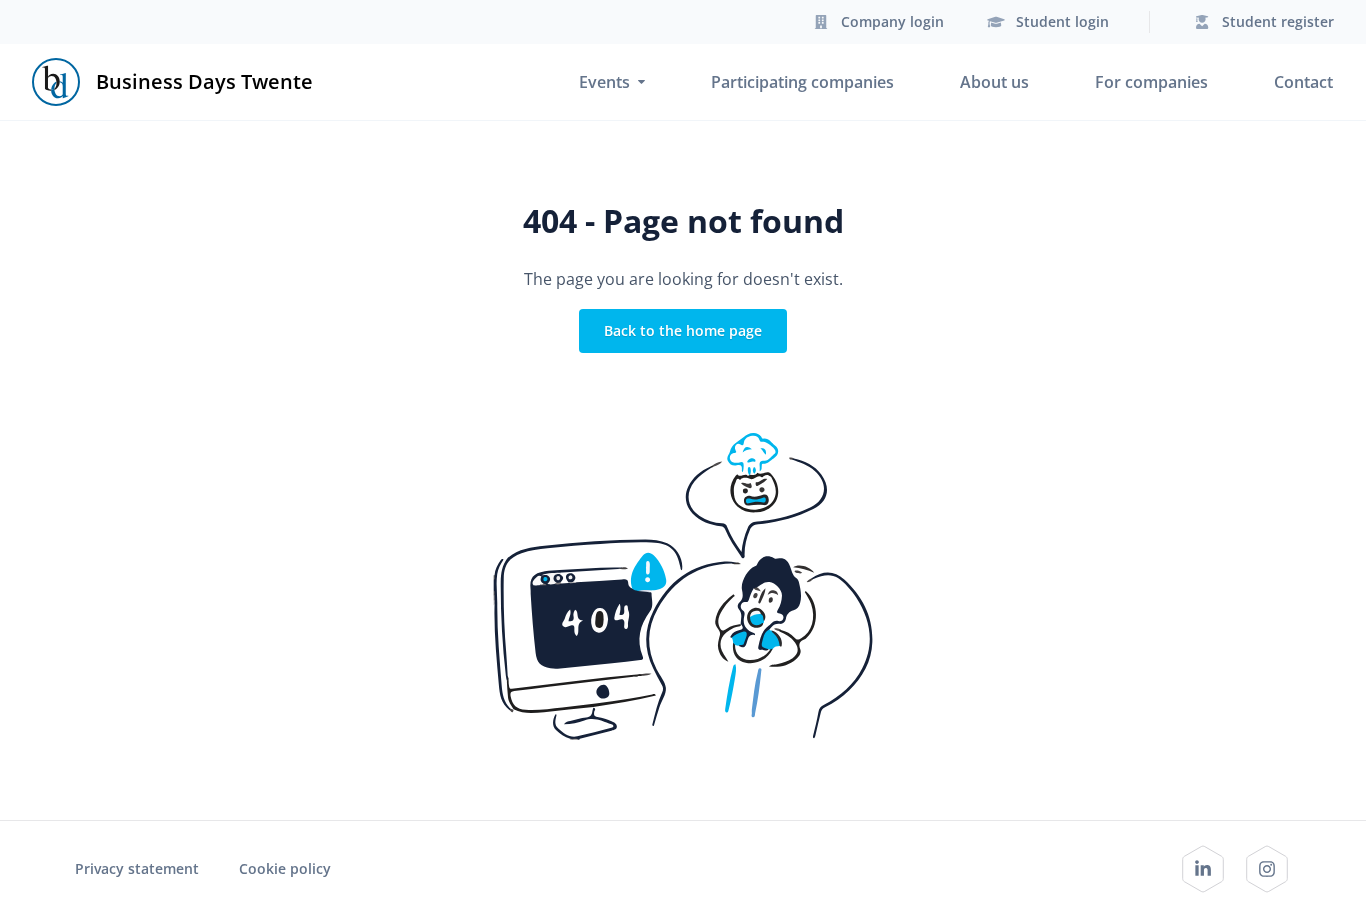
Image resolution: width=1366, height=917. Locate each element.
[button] (876, 22)
